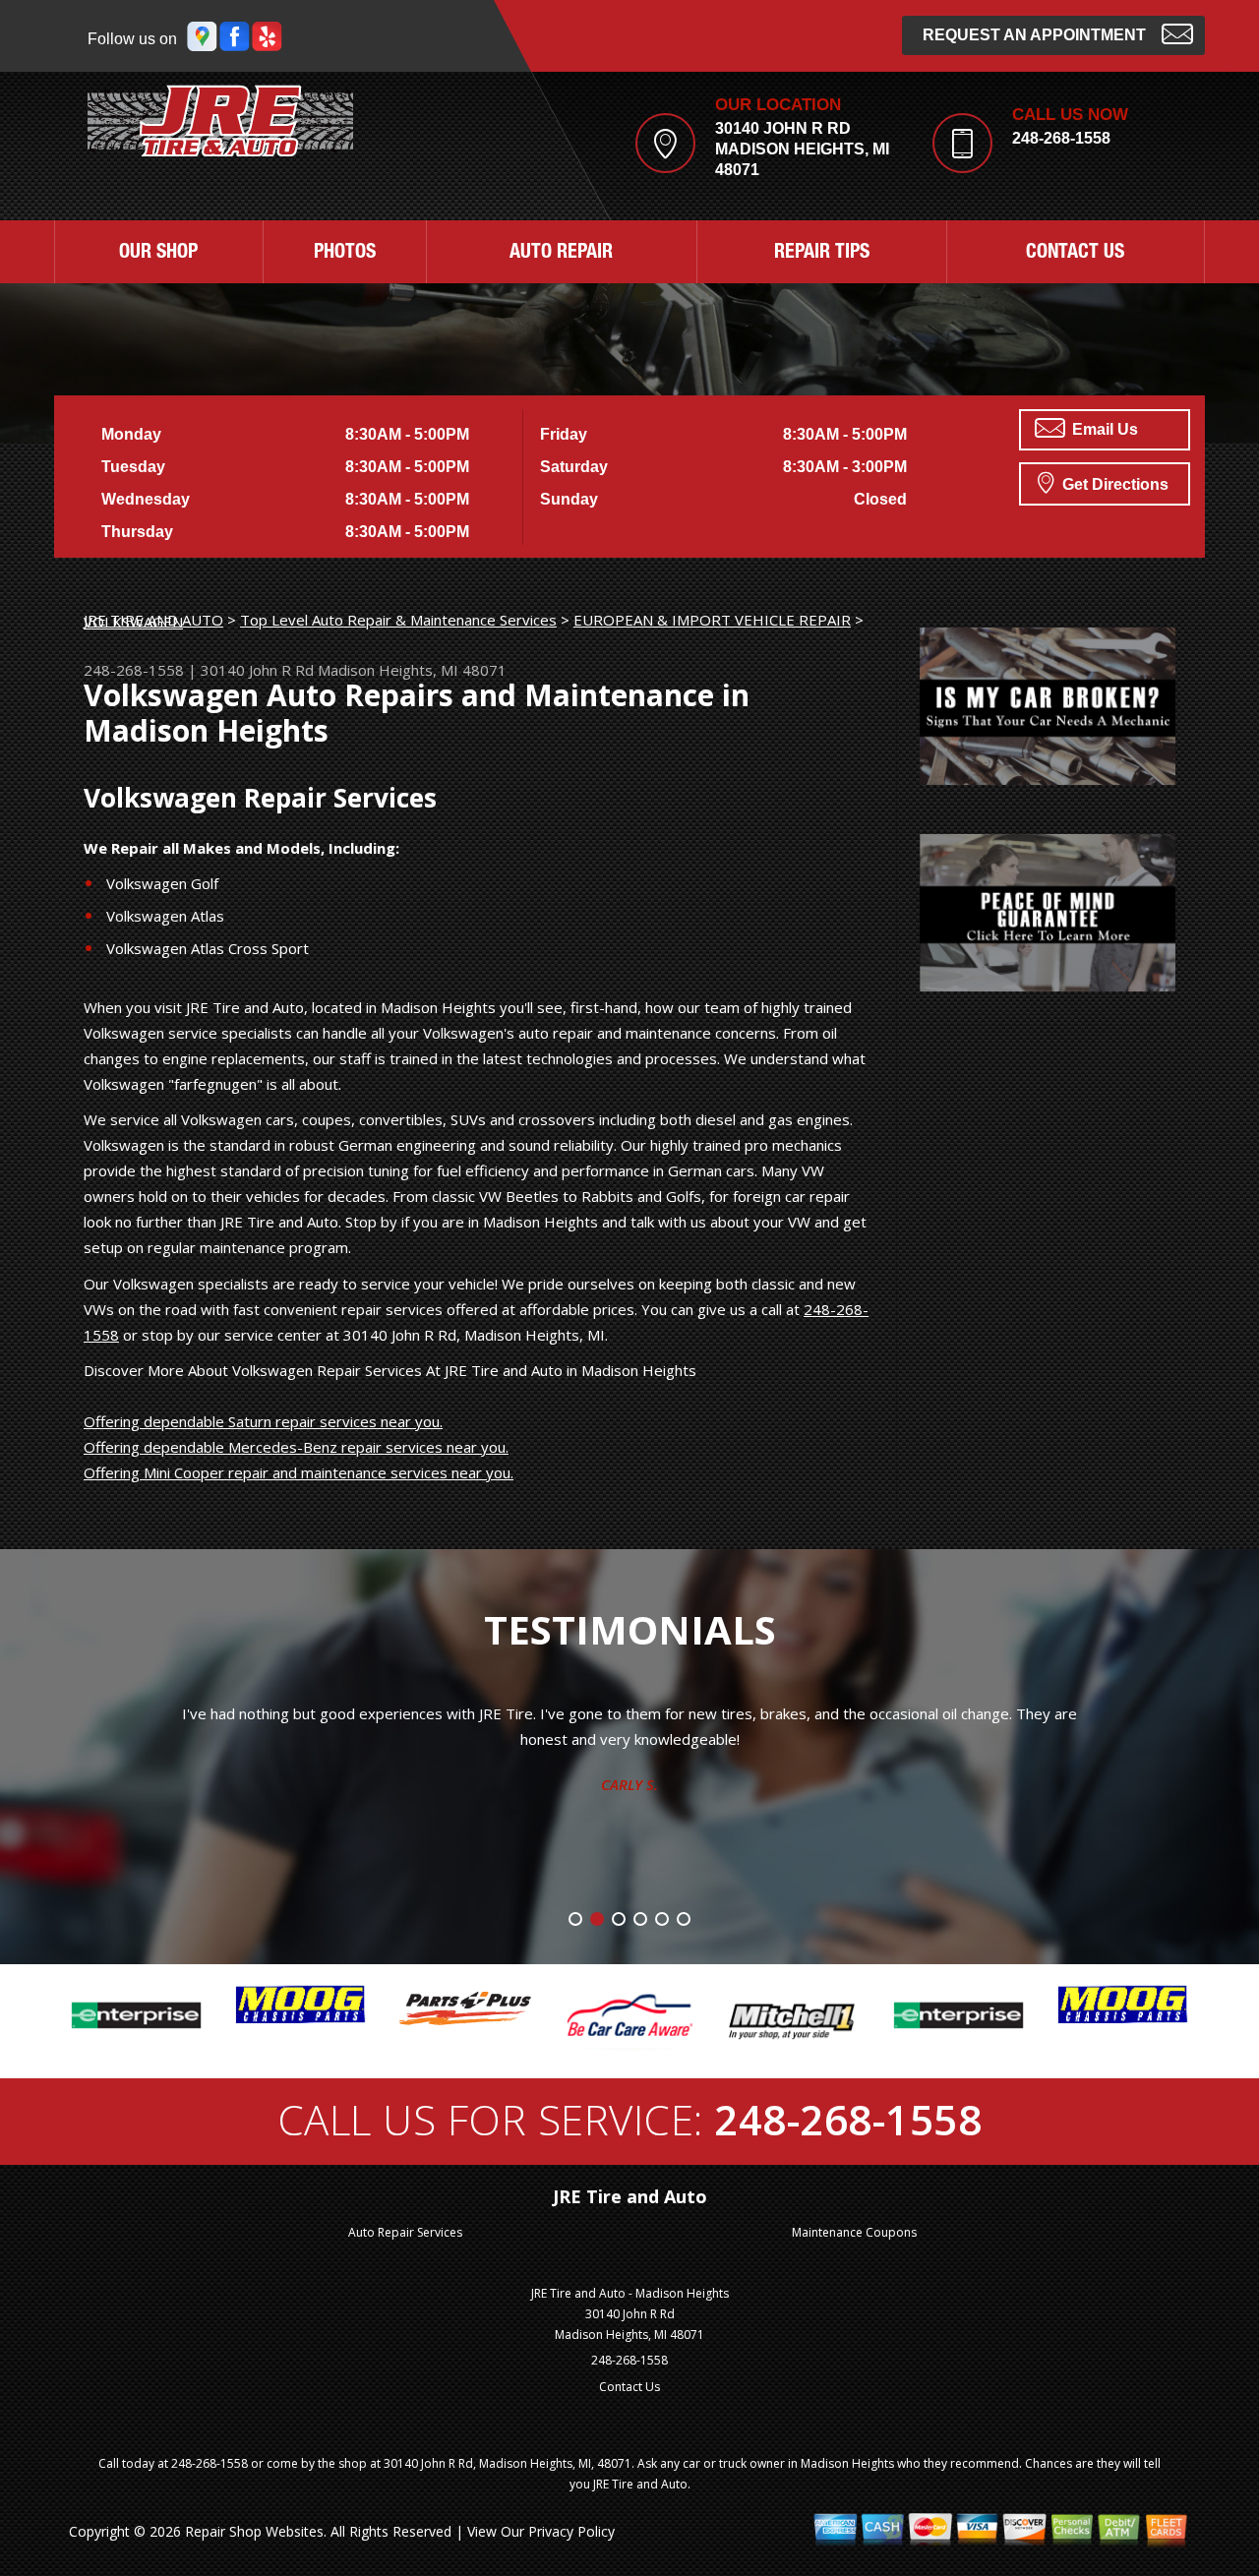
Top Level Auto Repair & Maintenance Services (398, 620)
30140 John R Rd (257, 670)
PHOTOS (345, 254)
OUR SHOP (158, 254)
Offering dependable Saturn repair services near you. (263, 1421)
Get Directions (1113, 484)
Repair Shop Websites (254, 2531)
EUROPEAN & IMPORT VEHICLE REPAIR (712, 620)
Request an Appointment (1034, 35)
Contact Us (629, 2387)
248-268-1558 (1061, 138)
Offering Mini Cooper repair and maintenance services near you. (299, 1472)
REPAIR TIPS (822, 254)
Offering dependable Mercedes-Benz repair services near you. (296, 1447)
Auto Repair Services (405, 2232)
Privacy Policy (571, 2531)
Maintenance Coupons (854, 2232)
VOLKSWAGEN (133, 622)
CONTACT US (1075, 254)
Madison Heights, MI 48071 (412, 670)
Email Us (1103, 429)
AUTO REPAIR (561, 254)
